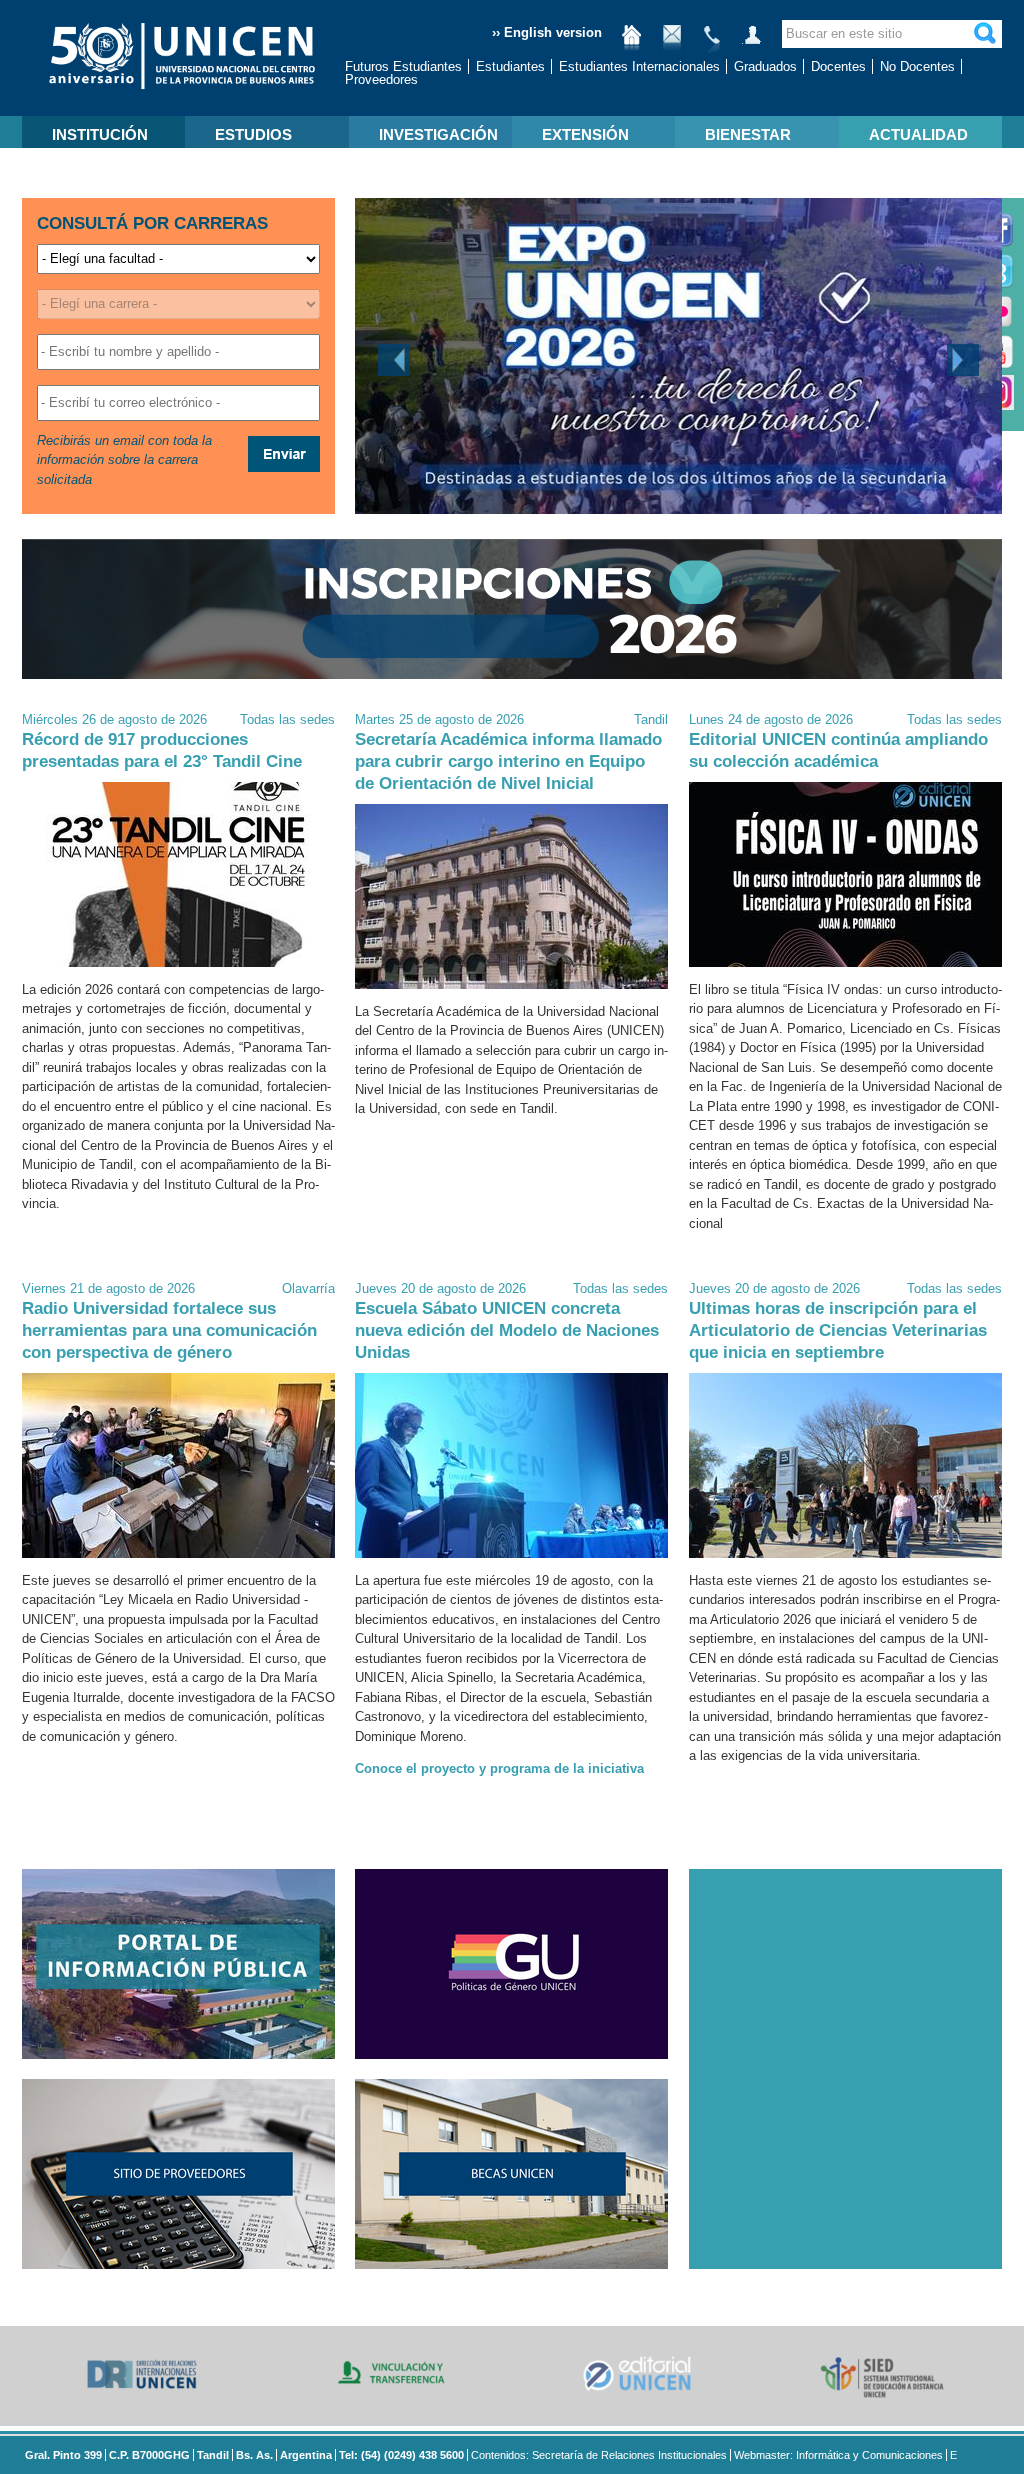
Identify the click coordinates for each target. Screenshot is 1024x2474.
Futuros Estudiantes (403, 66)
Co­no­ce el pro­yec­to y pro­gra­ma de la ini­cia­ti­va (499, 1768)
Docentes (838, 66)
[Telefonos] (712, 42)
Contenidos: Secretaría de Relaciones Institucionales (599, 2455)
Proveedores (381, 79)
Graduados (765, 66)
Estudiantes (510, 66)
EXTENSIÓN (585, 134)
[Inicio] (632, 42)
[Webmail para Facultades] (672, 42)
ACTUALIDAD (918, 134)
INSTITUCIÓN (100, 134)
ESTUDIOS (253, 134)
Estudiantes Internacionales (639, 66)
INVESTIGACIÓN (438, 134)
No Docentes (917, 66)
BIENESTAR (748, 134)
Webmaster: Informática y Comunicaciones (838, 2455)
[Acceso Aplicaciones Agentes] (752, 42)
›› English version (547, 32)
